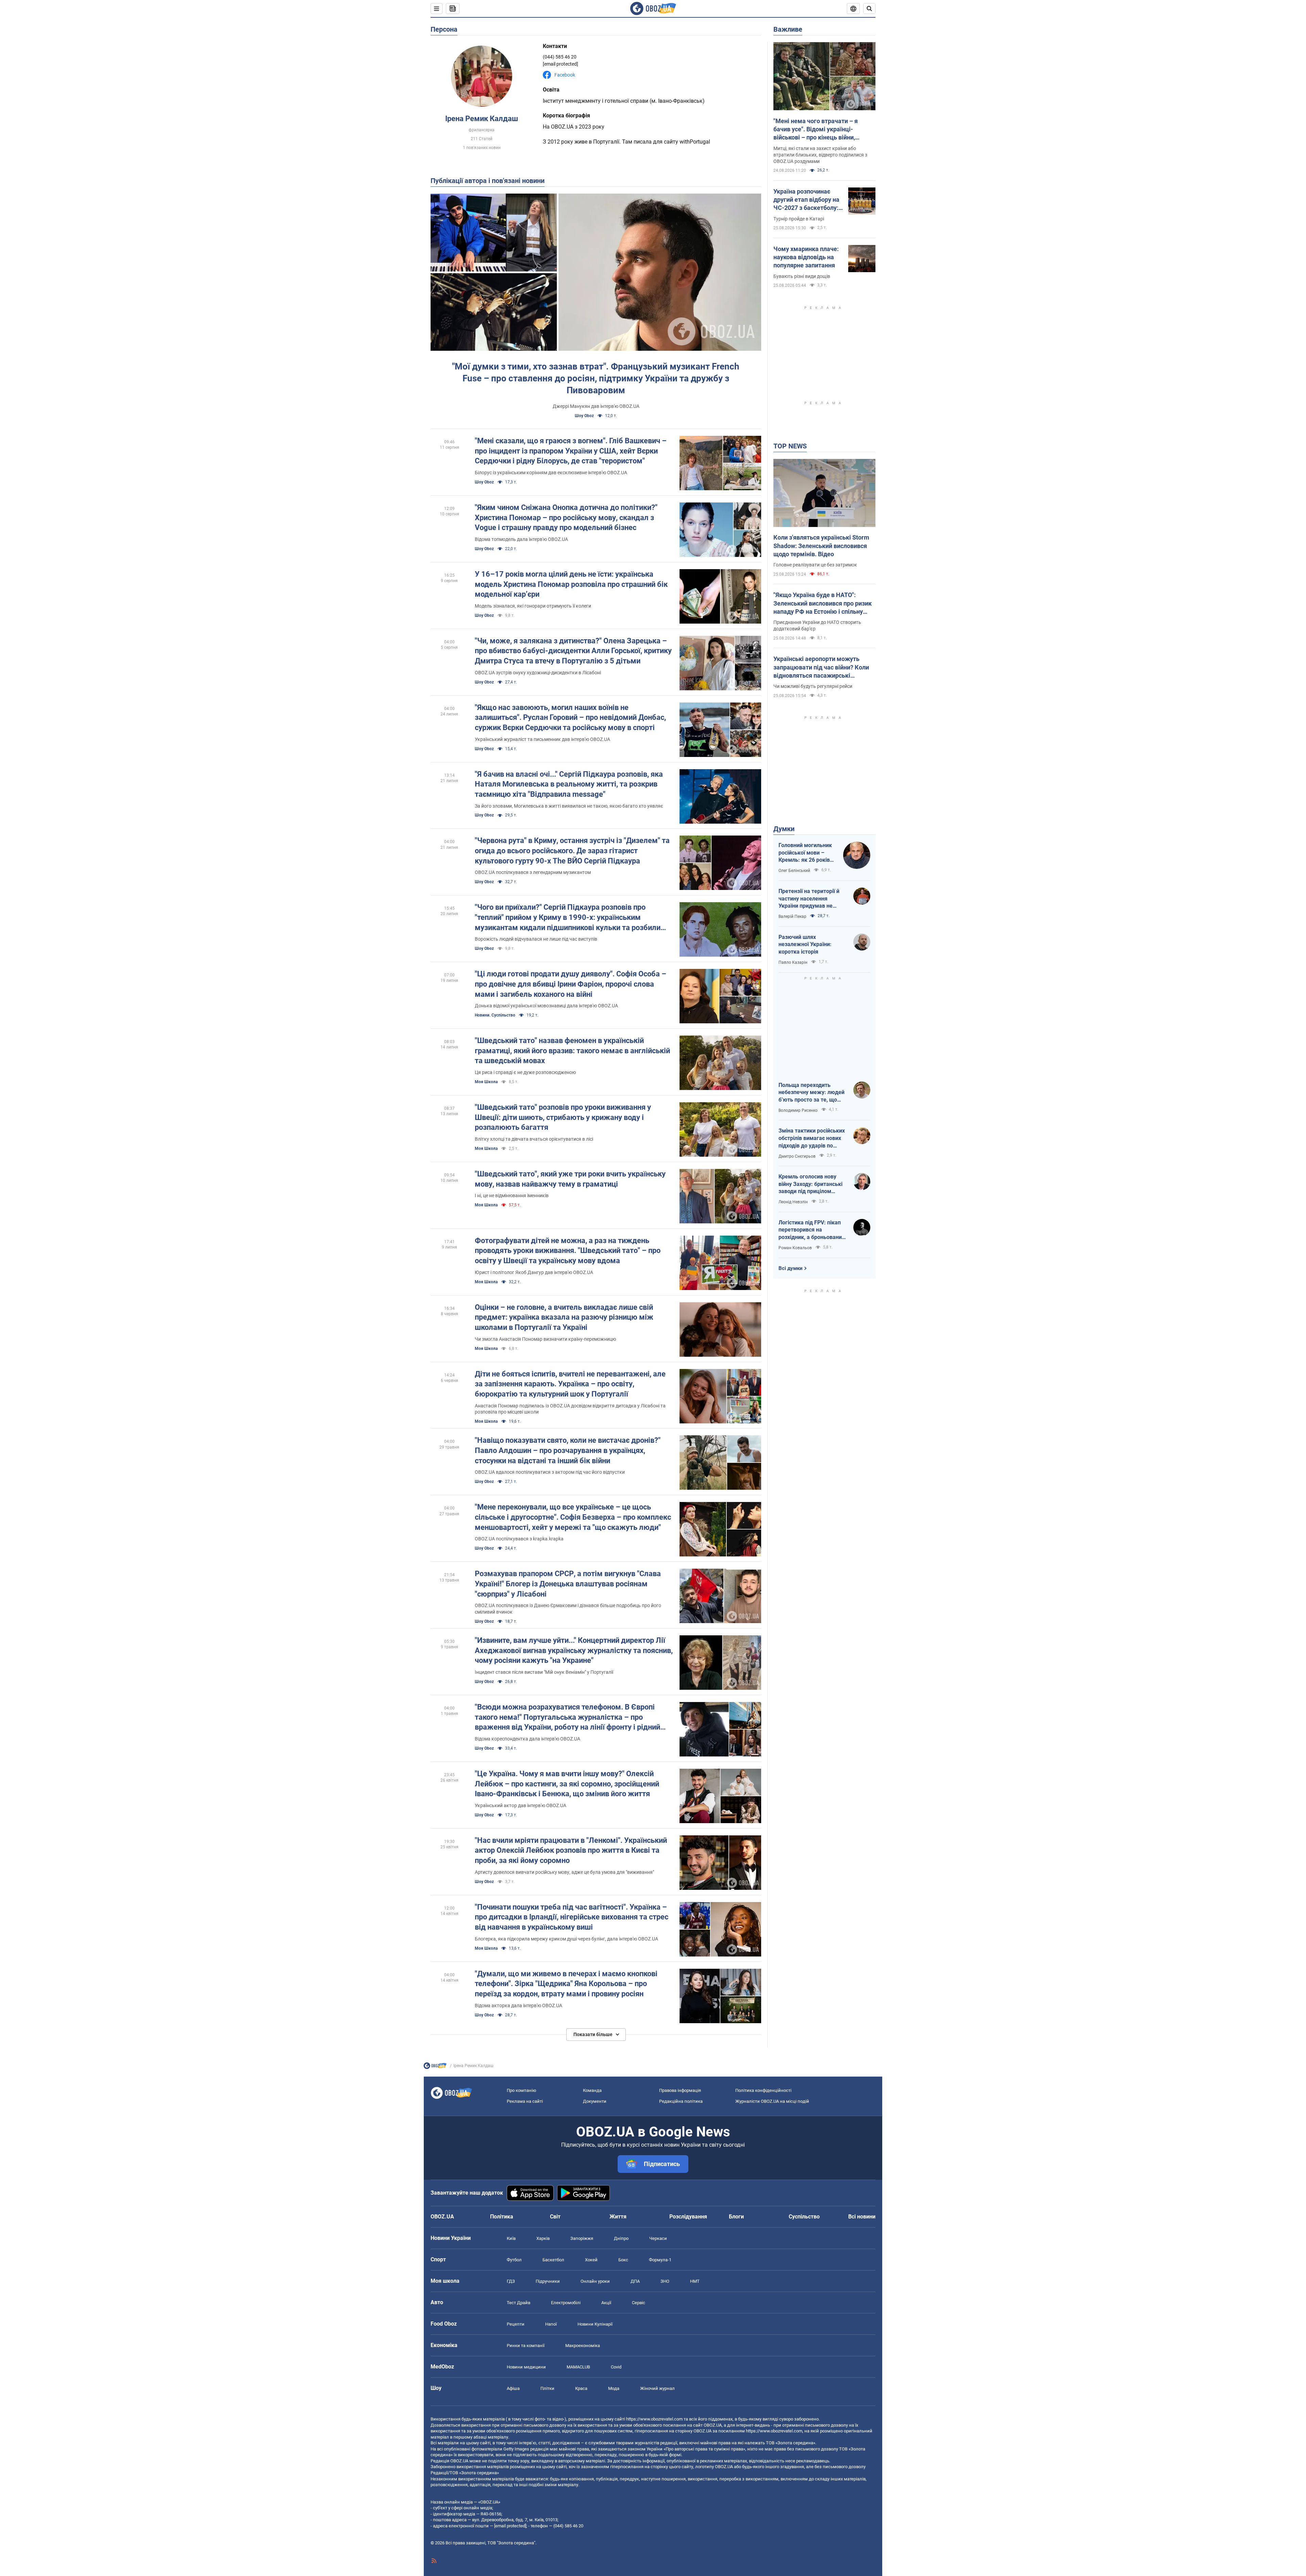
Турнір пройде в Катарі (799, 219)
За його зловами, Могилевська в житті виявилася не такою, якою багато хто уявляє (569, 806)
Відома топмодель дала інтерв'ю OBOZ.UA (521, 539)
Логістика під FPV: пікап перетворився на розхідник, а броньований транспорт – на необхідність (812, 1230)
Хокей (591, 2260)
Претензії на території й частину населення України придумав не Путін (809, 899)
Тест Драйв (518, 2303)
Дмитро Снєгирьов (797, 1156)
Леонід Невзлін (793, 1202)
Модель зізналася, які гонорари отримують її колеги (533, 606)
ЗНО (665, 2281)
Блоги (736, 2217)
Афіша (513, 2388)
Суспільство (804, 2217)
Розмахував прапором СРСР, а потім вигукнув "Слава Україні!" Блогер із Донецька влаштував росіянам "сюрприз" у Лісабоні (568, 1584)
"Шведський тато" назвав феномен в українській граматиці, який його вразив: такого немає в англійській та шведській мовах (572, 1051)
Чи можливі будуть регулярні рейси (813, 686)
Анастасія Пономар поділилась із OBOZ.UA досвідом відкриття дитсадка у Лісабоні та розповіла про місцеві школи (570, 1409)
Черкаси (658, 2238)
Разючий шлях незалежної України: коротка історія (805, 944)
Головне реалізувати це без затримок (815, 565)
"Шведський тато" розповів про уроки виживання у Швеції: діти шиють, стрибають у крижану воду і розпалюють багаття (563, 1117)
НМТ (695, 2281)
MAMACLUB (578, 2367)
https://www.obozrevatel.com (654, 2419)
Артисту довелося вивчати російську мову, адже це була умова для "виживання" (564, 1872)
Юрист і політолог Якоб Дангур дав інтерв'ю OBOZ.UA (534, 1272)
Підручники (548, 2281)
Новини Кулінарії (595, 2324)
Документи (595, 2101)
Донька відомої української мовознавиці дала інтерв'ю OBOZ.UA (546, 1006)
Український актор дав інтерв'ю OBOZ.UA (521, 1805)
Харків (543, 2238)
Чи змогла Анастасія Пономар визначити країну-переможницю (545, 1339)
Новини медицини (526, 2367)
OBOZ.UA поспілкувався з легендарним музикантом (533, 872)
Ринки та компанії (526, 2346)
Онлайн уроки (595, 2281)
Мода (614, 2388)
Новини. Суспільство (495, 1015)
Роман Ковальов (795, 1248)
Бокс (623, 2260)
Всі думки (791, 1268)
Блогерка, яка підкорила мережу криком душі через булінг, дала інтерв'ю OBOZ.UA (566, 1939)
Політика (502, 2217)
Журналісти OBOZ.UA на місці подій (772, 2101)
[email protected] (510, 2526)
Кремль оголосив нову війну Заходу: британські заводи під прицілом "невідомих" (810, 1184)
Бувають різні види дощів (802, 276)
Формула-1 (660, 2260)
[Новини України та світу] (435, 2067)
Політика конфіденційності (763, 2090)
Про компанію (522, 2090)
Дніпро (621, 2238)
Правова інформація (680, 2090)
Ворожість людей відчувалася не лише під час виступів (536, 939)
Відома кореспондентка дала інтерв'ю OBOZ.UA (528, 1739)
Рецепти (516, 2324)
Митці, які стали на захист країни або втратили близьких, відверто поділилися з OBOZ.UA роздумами (820, 155)
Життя (618, 2217)
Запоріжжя (582, 2238)
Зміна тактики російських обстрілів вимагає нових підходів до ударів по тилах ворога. (812, 1138)
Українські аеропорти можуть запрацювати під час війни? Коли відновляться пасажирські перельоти (821, 667)
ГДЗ (511, 2281)
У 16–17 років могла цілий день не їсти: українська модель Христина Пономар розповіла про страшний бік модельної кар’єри (571, 584)
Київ (511, 2238)
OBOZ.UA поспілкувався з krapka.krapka (519, 1539)
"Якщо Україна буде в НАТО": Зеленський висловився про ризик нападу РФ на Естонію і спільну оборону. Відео (823, 604)
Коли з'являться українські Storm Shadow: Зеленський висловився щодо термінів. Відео (821, 546)
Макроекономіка (583, 2346)
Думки (784, 829)
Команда (592, 2090)
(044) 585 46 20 (560, 57)
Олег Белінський (794, 871)
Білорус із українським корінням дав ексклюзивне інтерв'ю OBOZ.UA (551, 473)
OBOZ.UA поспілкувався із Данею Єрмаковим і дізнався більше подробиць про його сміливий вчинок (568, 1609)
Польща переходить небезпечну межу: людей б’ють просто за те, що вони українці (811, 1093)
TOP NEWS (790, 446)
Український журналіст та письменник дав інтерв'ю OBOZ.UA (542, 739)
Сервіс (639, 2303)
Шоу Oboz (584, 416)
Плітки (547, 2388)
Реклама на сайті (525, 2101)
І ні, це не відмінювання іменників (512, 1195)
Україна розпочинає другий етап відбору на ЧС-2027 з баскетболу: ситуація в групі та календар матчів (806, 200)
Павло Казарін (793, 962)
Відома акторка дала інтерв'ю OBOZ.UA (518, 2005)
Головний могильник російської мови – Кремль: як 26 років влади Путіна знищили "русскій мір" (807, 853)
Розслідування (688, 2217)
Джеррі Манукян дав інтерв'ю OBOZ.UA (596, 406)
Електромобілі (566, 2303)
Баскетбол (553, 2260)
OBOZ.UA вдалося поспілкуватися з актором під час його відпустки (550, 1472)
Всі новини (862, 2217)
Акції (606, 2303)
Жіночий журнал (657, 2388)
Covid (616, 2367)
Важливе (788, 29)
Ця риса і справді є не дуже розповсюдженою (525, 1072)
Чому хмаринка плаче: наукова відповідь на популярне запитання (806, 257)
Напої (551, 2324)
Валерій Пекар (792, 917)
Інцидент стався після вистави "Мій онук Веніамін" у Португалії (544, 1672)
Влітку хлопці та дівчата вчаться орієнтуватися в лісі (534, 1139)
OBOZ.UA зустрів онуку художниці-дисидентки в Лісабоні (538, 673)
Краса (581, 2388)
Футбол (514, 2260)
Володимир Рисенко (798, 1110)
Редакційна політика (681, 2101)
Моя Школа (486, 1082)
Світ (555, 2217)
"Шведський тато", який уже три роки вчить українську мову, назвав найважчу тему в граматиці (570, 1179)
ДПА (635, 2281)
